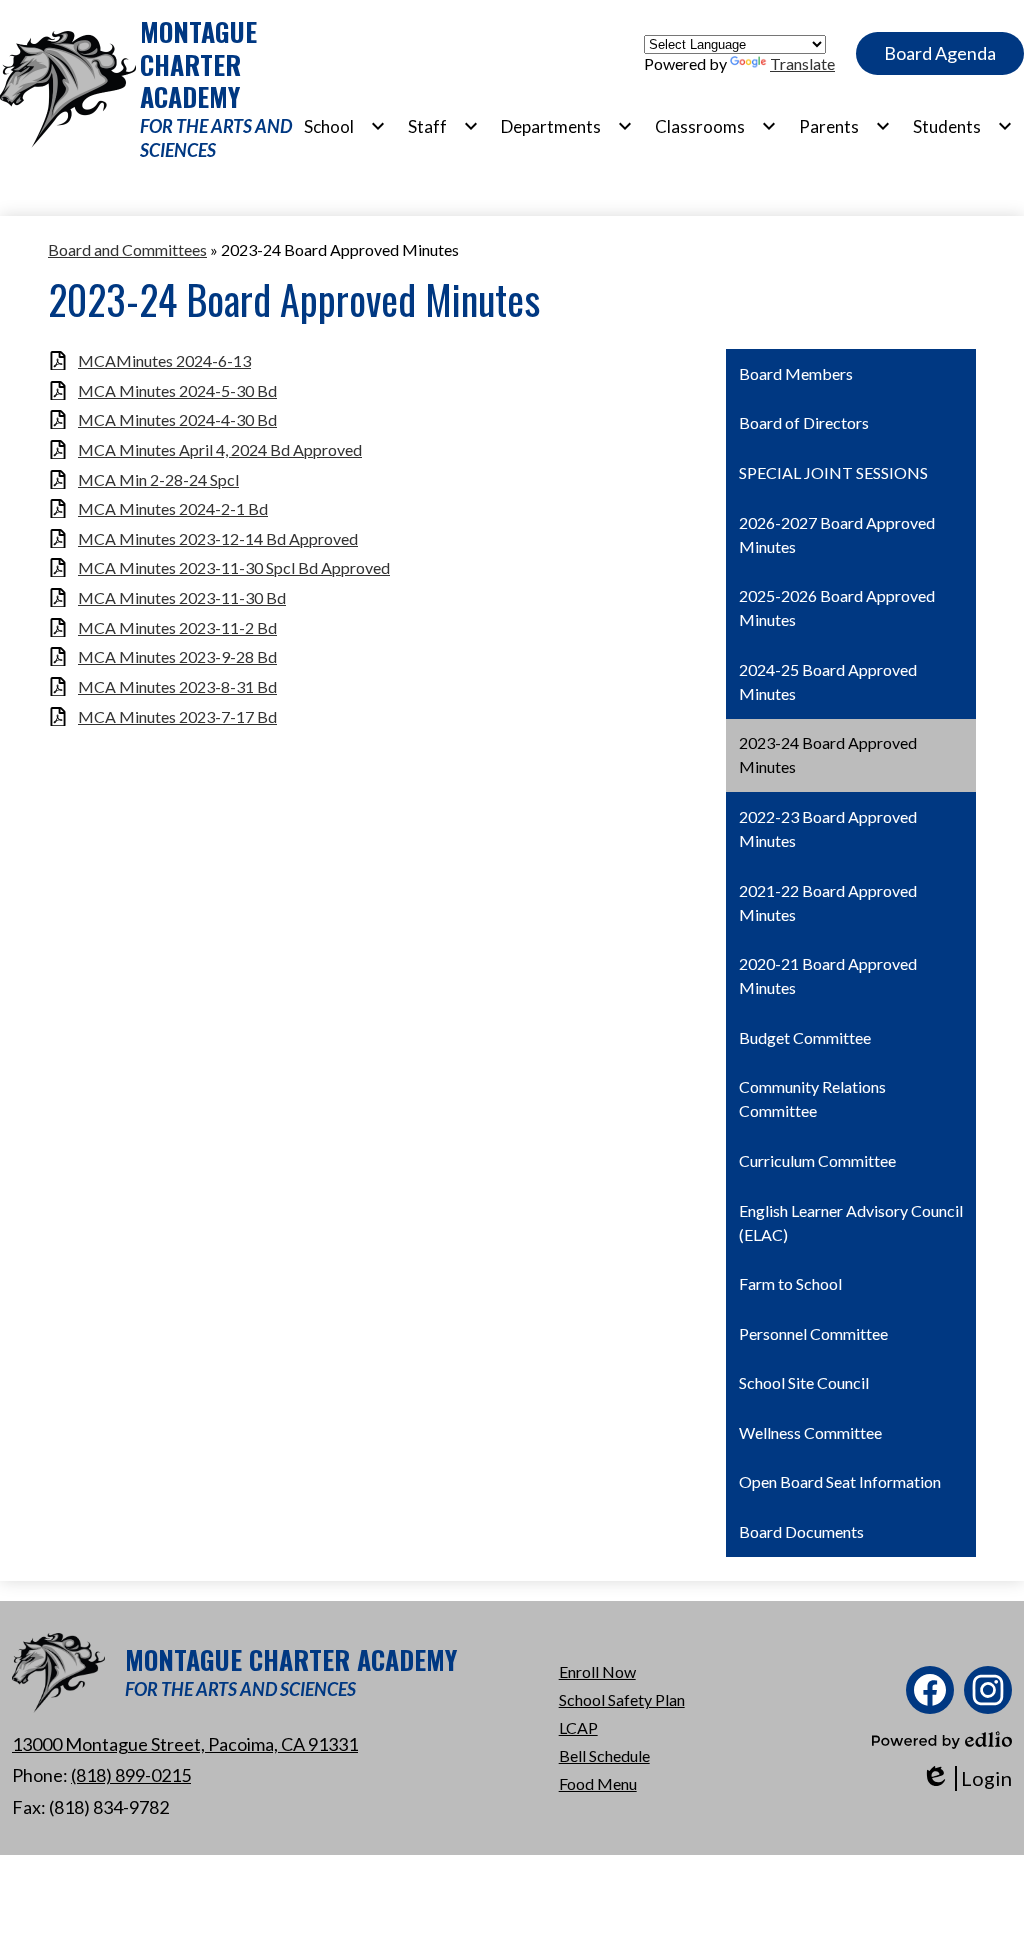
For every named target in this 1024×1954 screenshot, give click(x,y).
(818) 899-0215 (131, 1775)
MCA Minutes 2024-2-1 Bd (173, 508)
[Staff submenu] (443, 126)
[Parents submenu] (845, 126)
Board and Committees (127, 249)
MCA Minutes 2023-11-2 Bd (177, 627)
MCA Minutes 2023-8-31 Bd (177, 686)
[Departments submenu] (567, 126)
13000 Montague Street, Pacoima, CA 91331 (185, 1744)
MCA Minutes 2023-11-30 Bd (182, 597)
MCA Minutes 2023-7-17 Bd (177, 716)
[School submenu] (345, 126)
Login (966, 1778)
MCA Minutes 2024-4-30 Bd (177, 419)
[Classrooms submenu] (716, 126)
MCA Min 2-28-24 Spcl (158, 479)
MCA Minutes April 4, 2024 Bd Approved (220, 449)
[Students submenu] (963, 126)
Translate (802, 63)
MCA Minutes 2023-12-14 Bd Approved (218, 538)
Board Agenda (940, 53)
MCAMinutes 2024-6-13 (164, 360)
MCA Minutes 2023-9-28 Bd (177, 656)
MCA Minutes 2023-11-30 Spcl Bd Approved (234, 567)
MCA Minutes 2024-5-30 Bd (177, 390)
